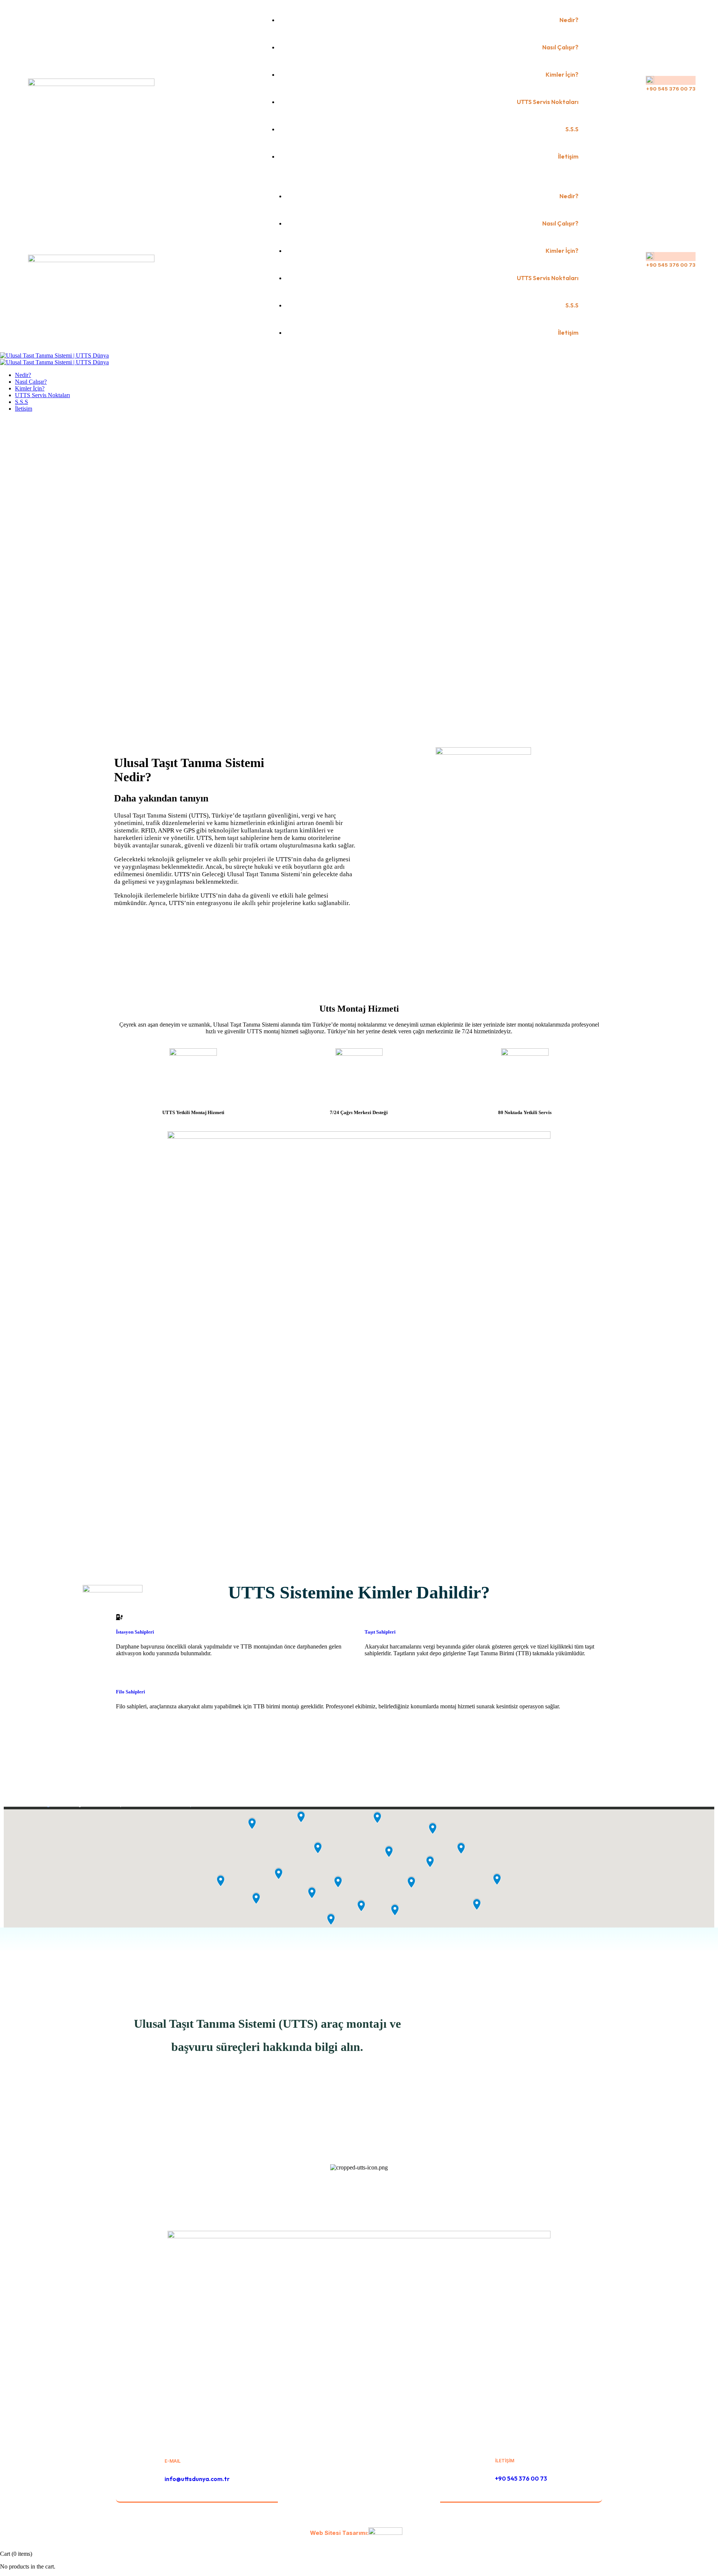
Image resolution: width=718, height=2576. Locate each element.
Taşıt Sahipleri (380, 1632)
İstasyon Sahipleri (135, 1632)
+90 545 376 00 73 (671, 89)
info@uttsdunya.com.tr (197, 2479)
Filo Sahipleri (131, 1692)
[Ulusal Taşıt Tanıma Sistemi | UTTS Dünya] (54, 355)
